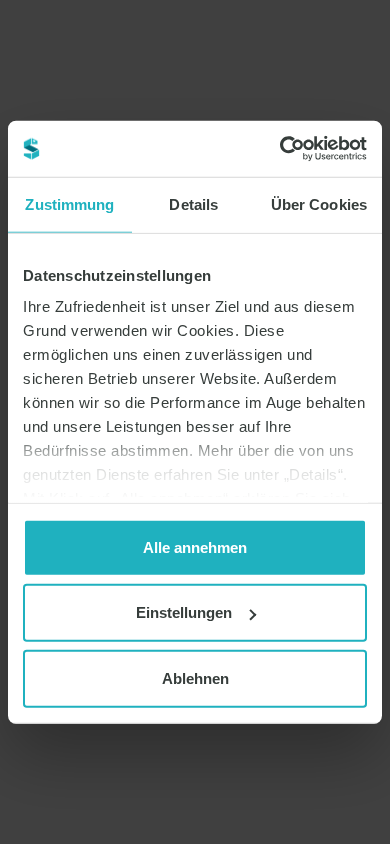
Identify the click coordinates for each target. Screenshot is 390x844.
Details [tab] (193, 203)
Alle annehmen (195, 546)
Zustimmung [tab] (69, 203)
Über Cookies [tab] (319, 203)
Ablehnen (195, 677)
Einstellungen (184, 612)
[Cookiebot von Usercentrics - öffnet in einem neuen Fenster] (280, 149)
